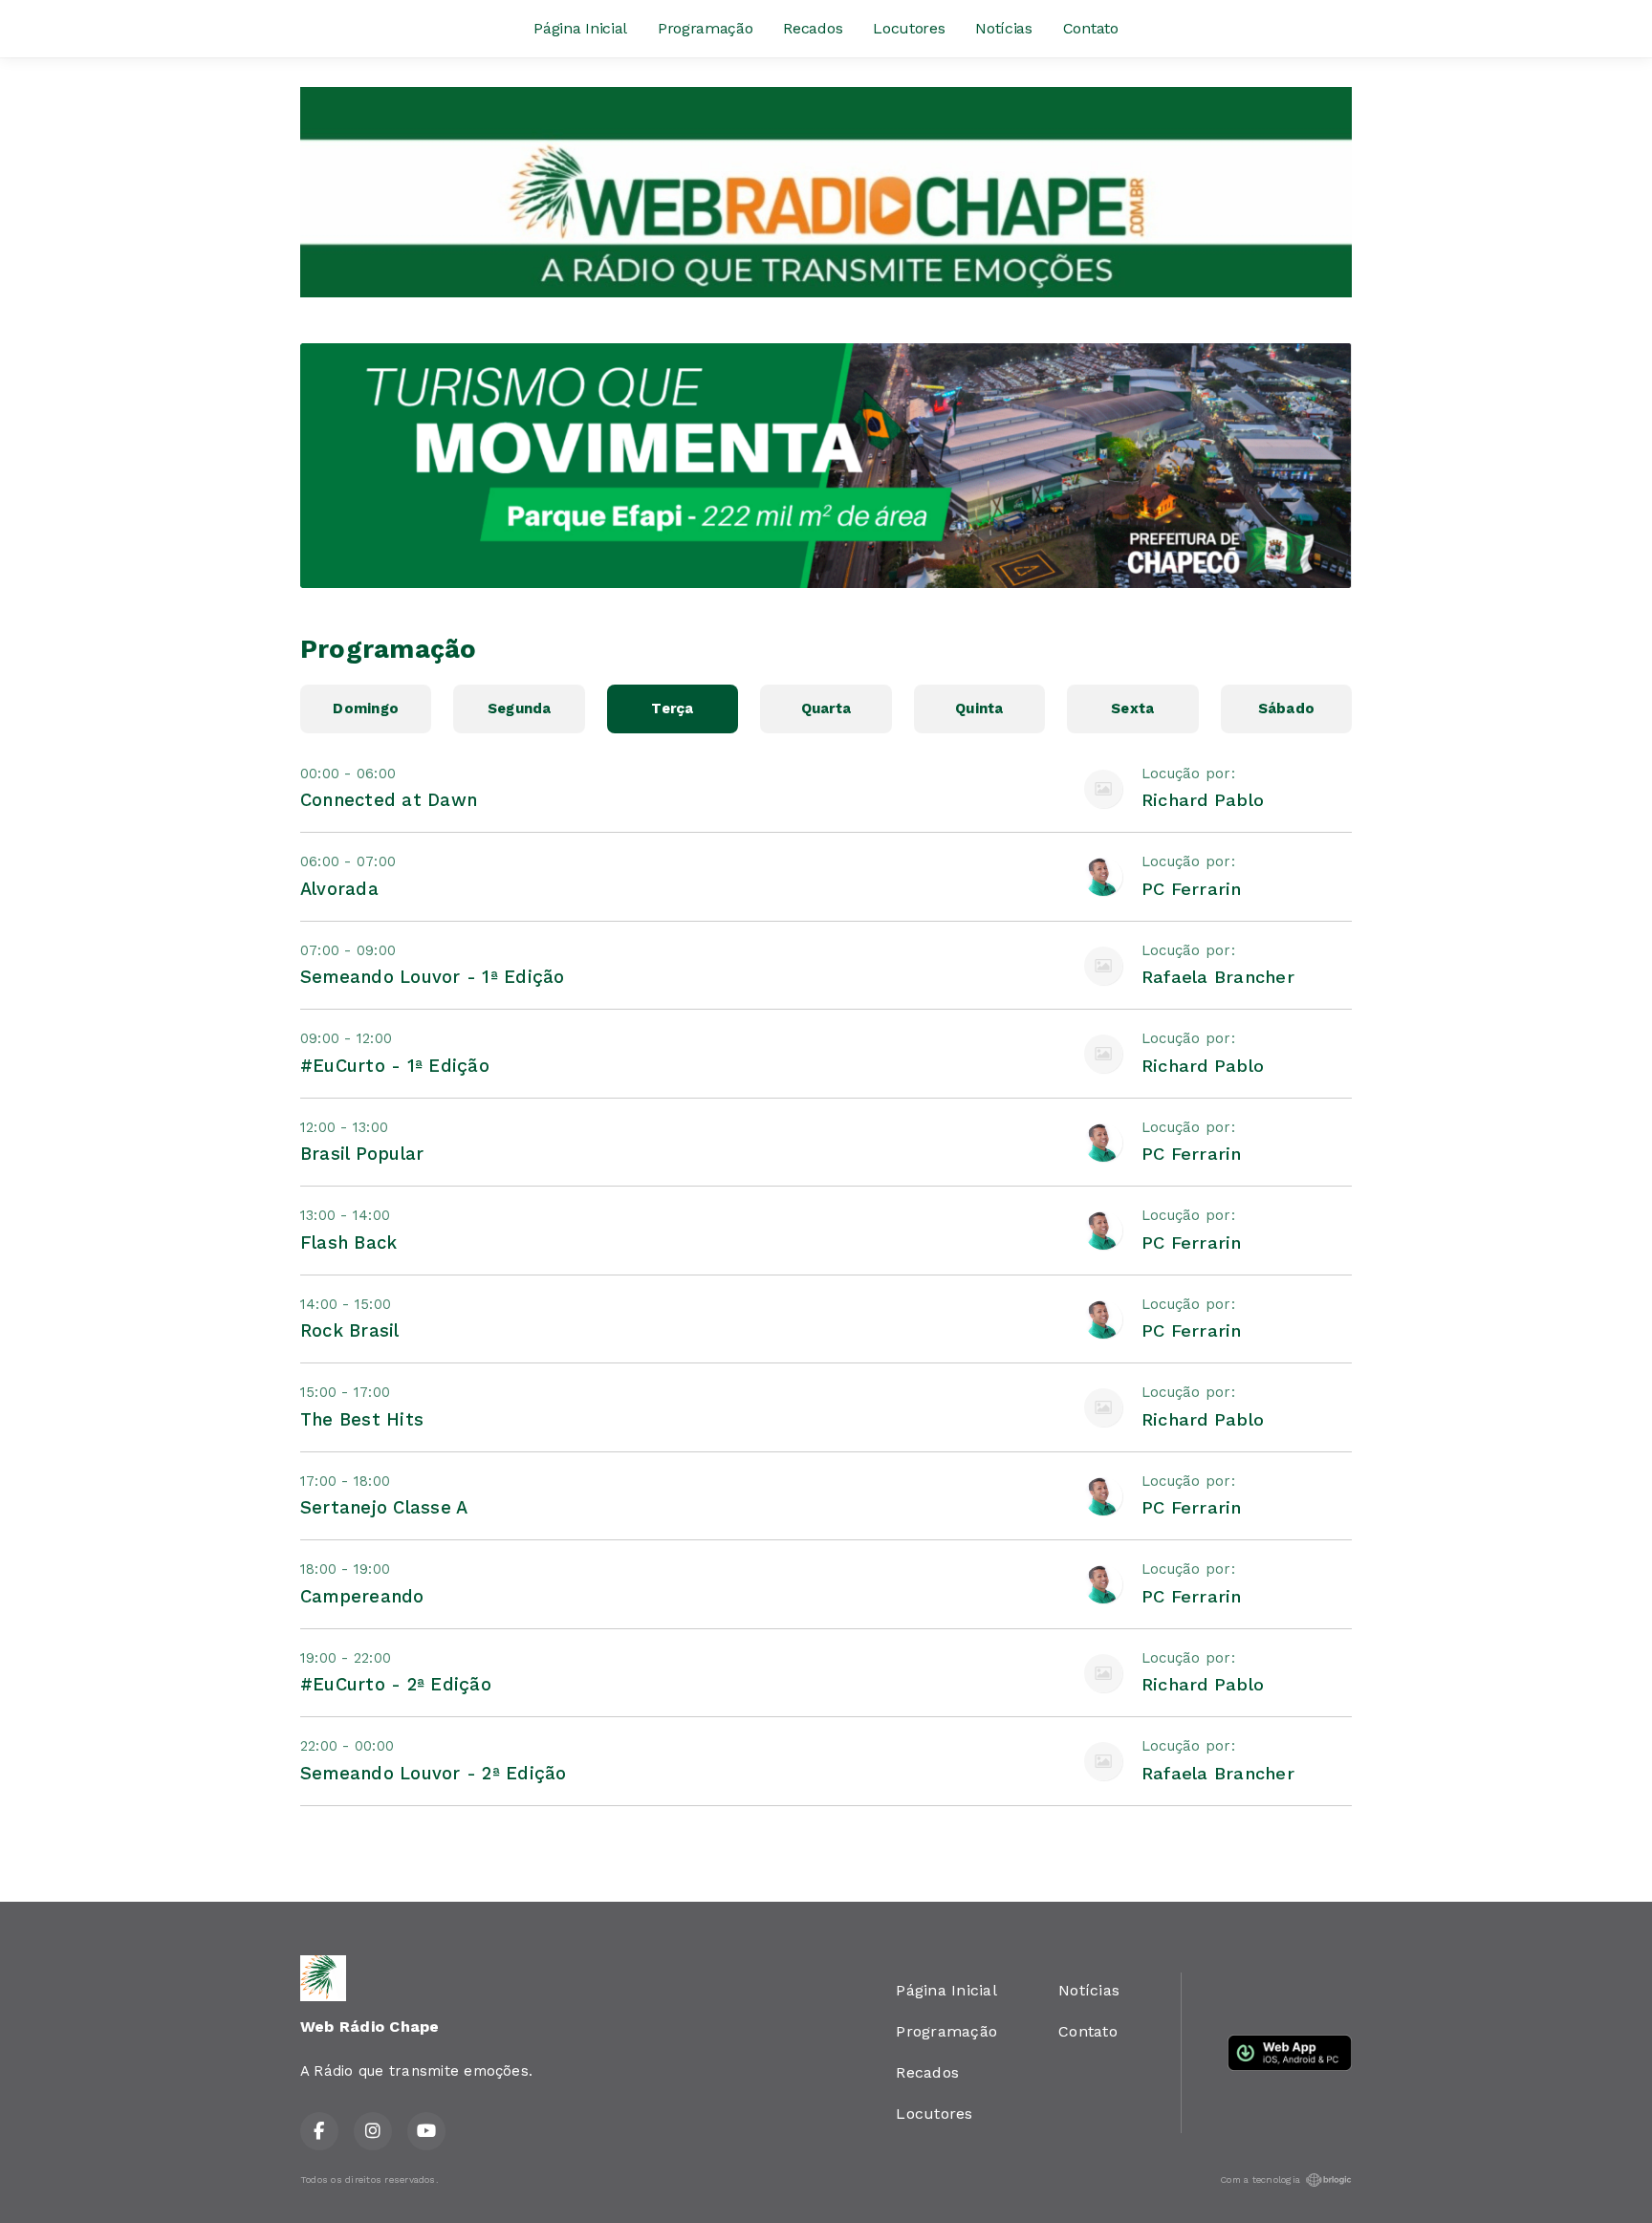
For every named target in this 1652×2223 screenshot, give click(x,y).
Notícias (1003, 28)
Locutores (909, 28)
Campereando (362, 1596)
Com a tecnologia (1260, 2179)
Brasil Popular (362, 1154)
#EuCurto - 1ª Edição (395, 1066)
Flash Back (348, 1242)
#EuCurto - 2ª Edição (396, 1684)
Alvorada (339, 889)
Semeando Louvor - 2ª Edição (433, 1773)
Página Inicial (580, 28)
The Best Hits (362, 1419)
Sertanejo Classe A (384, 1507)
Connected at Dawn (389, 800)
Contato (1091, 28)
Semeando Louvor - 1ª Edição (432, 977)
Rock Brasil (350, 1330)
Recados (813, 28)
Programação (705, 28)
